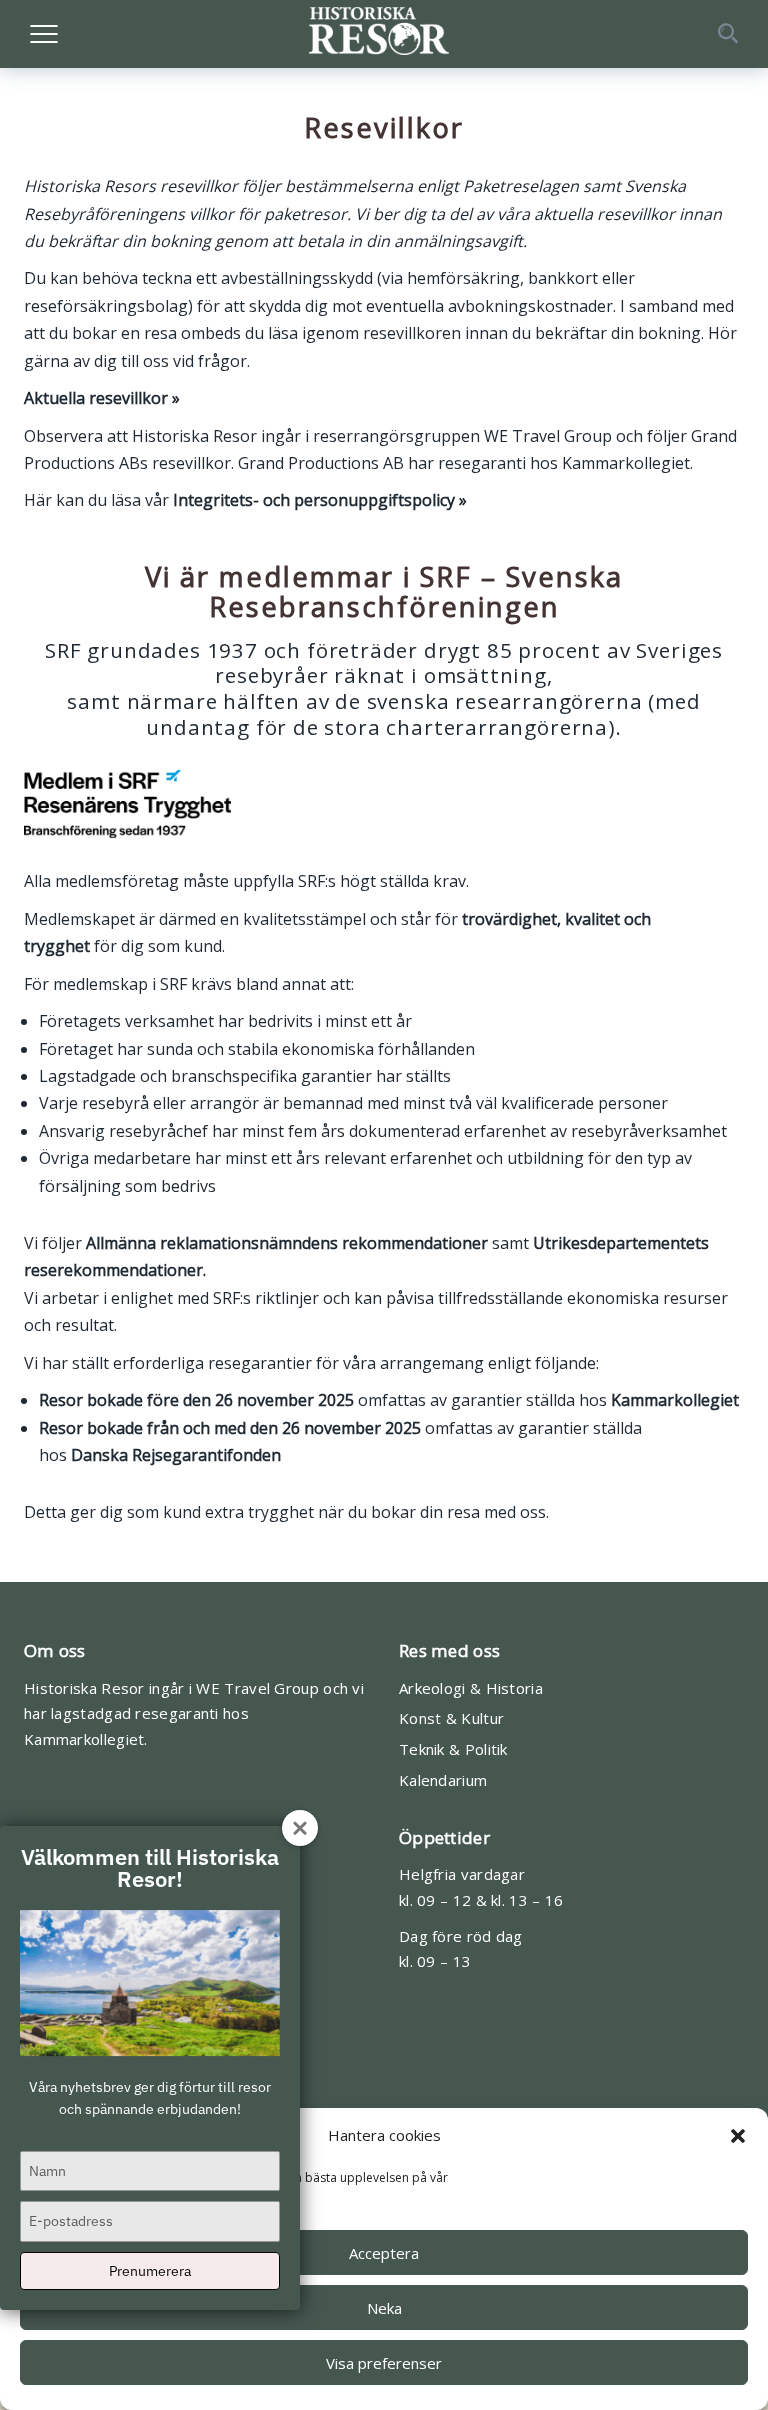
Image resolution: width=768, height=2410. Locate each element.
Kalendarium (443, 1780)
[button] (738, 2136)
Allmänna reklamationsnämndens (212, 1243)
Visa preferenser (384, 2363)
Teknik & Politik (453, 1749)
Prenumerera (150, 2271)
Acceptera (384, 2253)
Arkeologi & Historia (471, 1688)
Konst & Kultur (451, 1718)
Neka (384, 2308)
